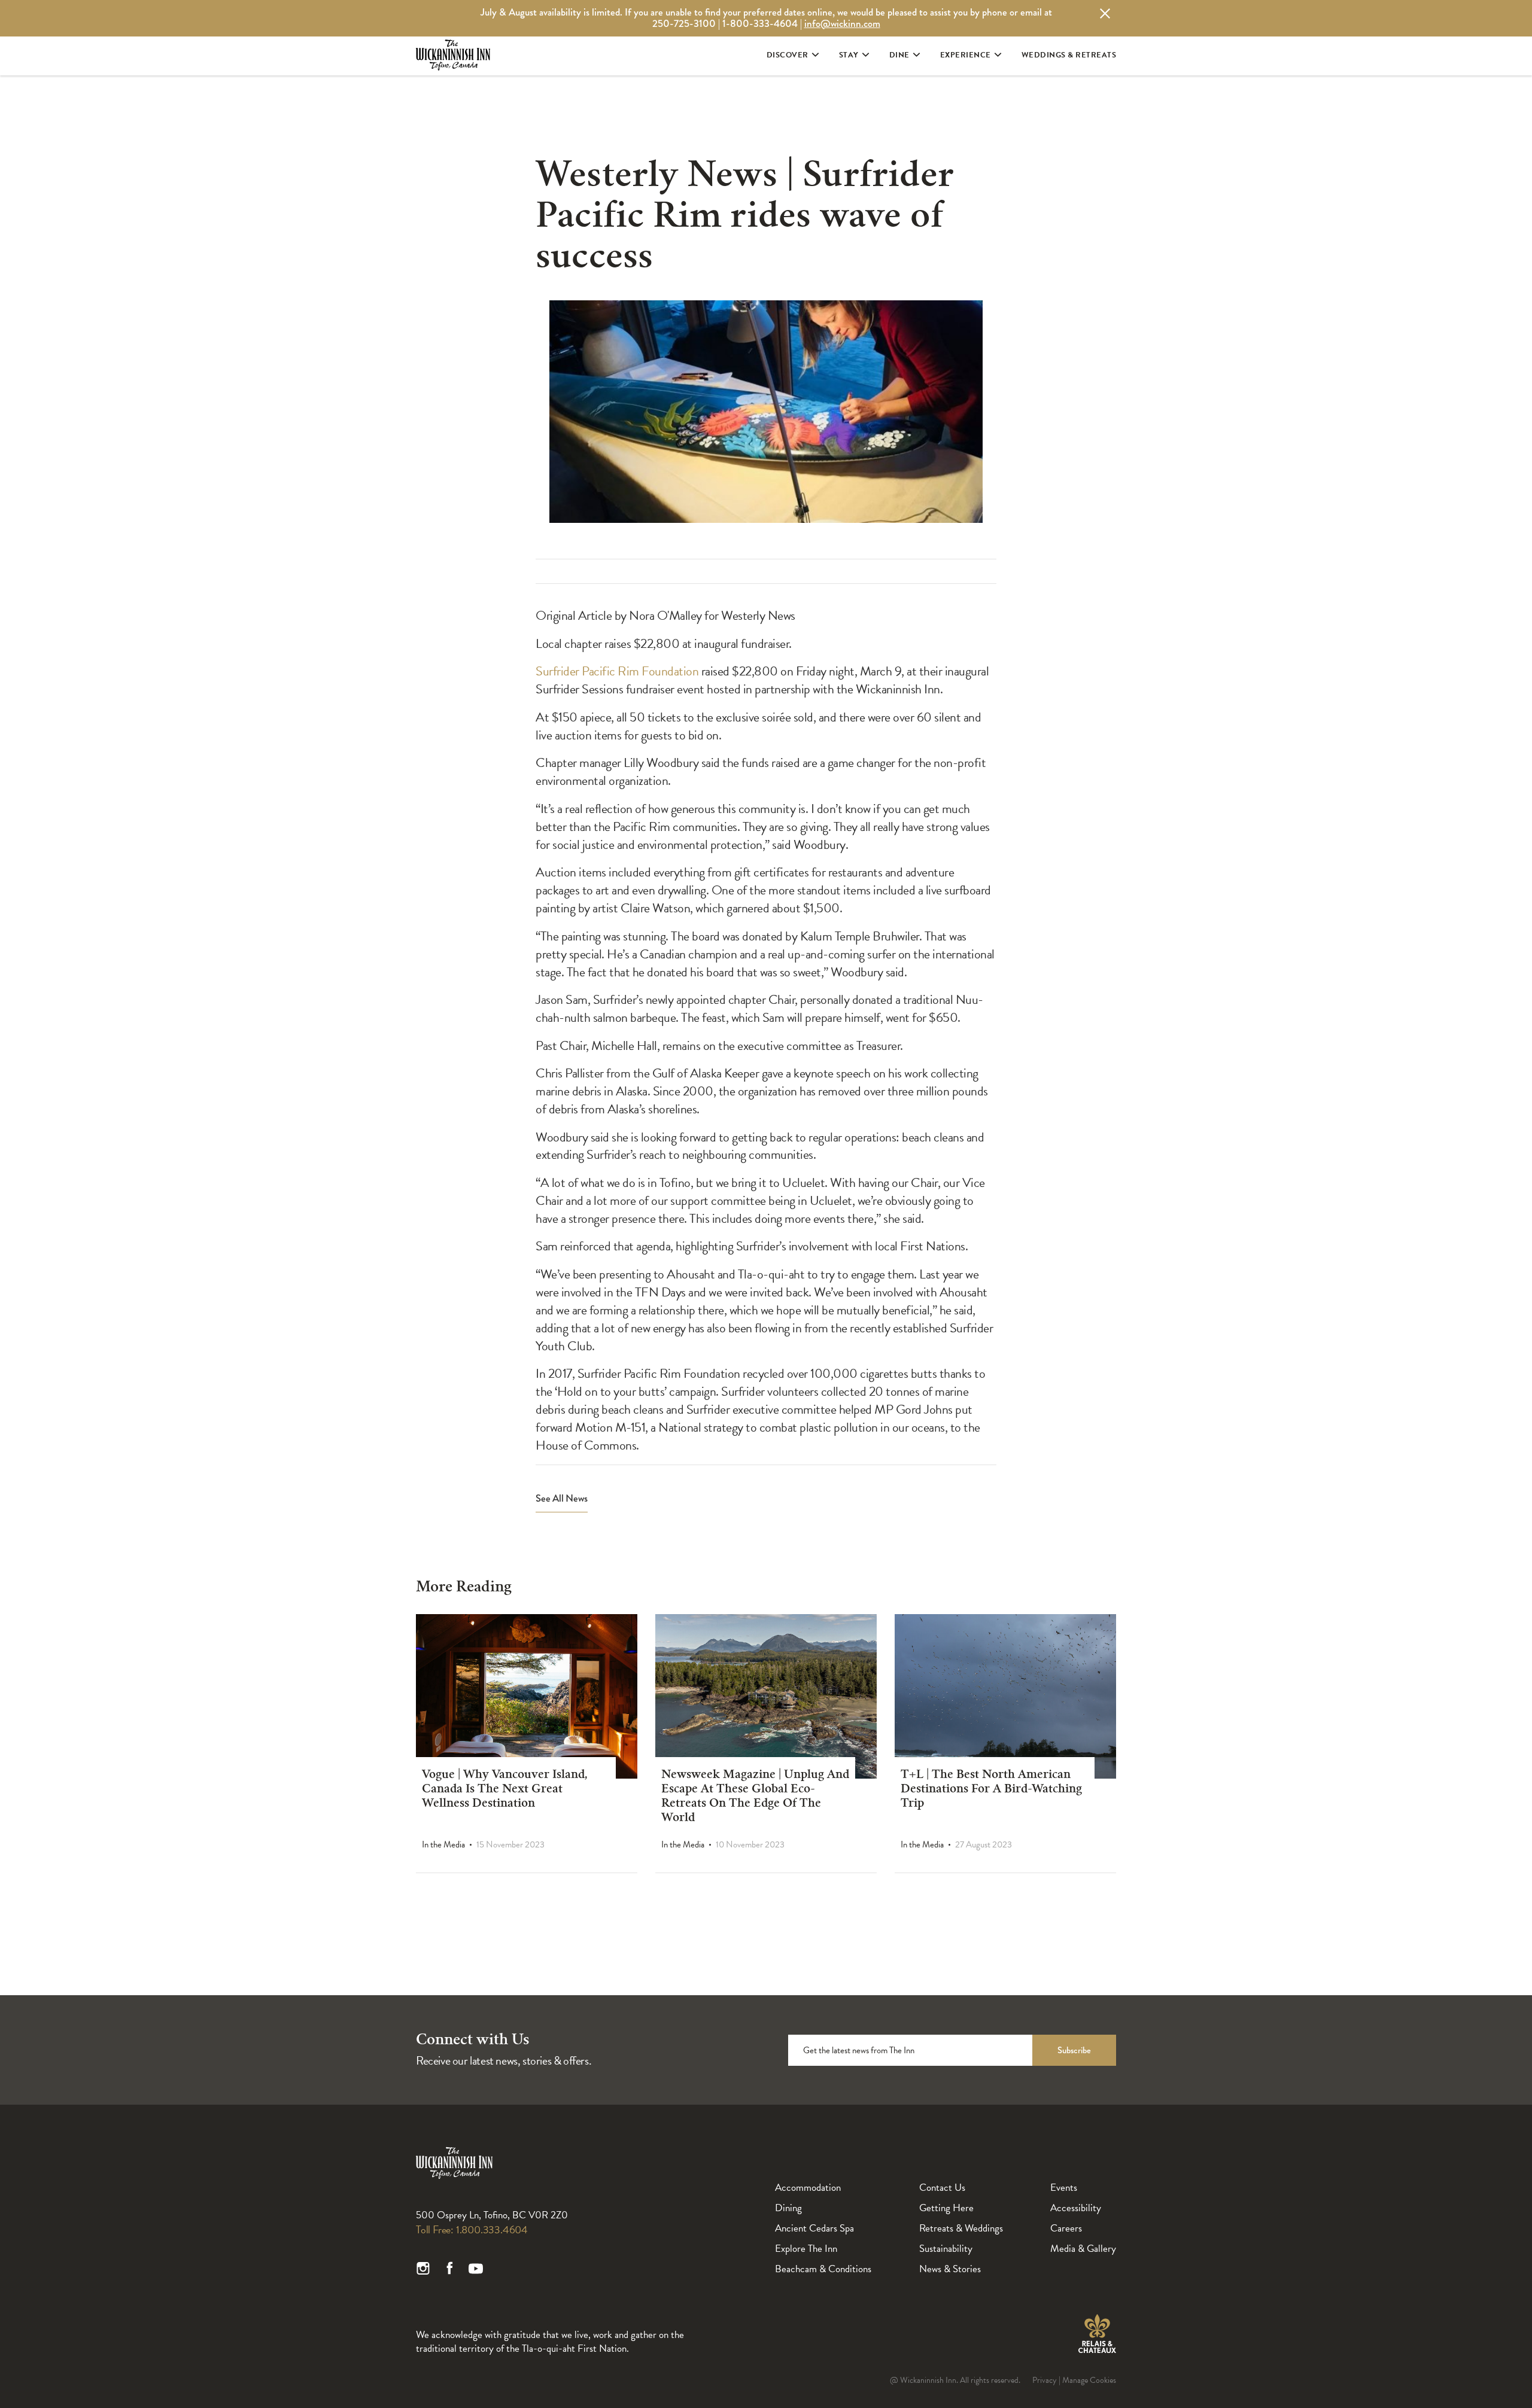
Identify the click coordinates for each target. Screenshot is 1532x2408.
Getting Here (946, 2208)
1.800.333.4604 (492, 2229)
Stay (849, 55)
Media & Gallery (1083, 2249)
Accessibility (1076, 2208)
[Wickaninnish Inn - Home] (453, 65)
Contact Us (942, 2188)
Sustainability (946, 2249)
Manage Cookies (1089, 2380)
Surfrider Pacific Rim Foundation (617, 671)
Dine (899, 55)
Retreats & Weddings (961, 2228)
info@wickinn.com (842, 24)
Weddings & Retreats (1069, 55)
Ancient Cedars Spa (814, 2228)
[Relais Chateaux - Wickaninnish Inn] (1097, 2334)
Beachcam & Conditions (823, 2269)
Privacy (1045, 2380)
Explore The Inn (806, 2249)
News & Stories (950, 2269)
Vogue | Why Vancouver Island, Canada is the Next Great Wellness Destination (505, 1790)
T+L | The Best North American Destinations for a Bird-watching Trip (991, 1790)
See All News (562, 1499)
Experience (966, 55)
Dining (788, 2208)
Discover (788, 55)
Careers (1066, 2228)
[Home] (454, 2176)
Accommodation (808, 2188)
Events (1064, 2188)
